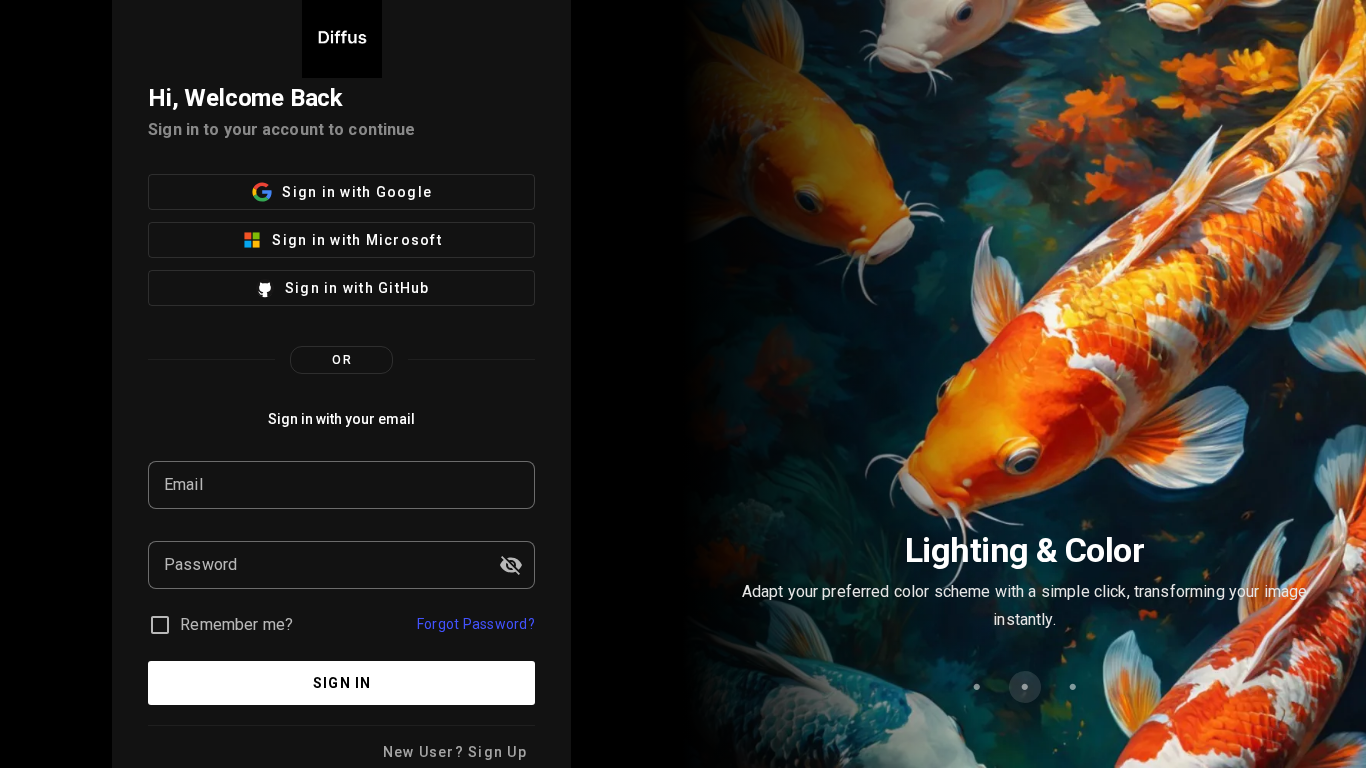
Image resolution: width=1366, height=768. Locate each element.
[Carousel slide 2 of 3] (1025, 687)
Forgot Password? (476, 624)
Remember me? (236, 624)
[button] (511, 565)
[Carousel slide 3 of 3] (1073, 687)
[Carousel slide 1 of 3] (977, 687)
